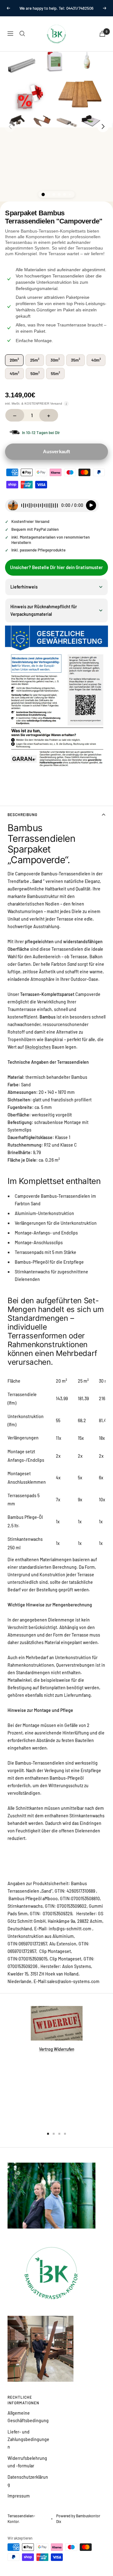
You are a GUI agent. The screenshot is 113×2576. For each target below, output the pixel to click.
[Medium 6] (70, 201)
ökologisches (38, 1054)
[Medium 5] (65, 201)
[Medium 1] (43, 202)
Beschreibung (22, 821)
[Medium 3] (54, 201)
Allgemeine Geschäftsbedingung (28, 2424)
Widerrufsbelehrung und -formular (27, 2469)
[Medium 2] (48, 201)
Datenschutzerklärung (28, 2488)
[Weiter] (103, 133)
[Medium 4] (59, 201)
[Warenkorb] (102, 41)
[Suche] (22, 40)
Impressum (19, 2503)
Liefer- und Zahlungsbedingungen (28, 2446)
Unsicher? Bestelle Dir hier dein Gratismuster (56, 574)
